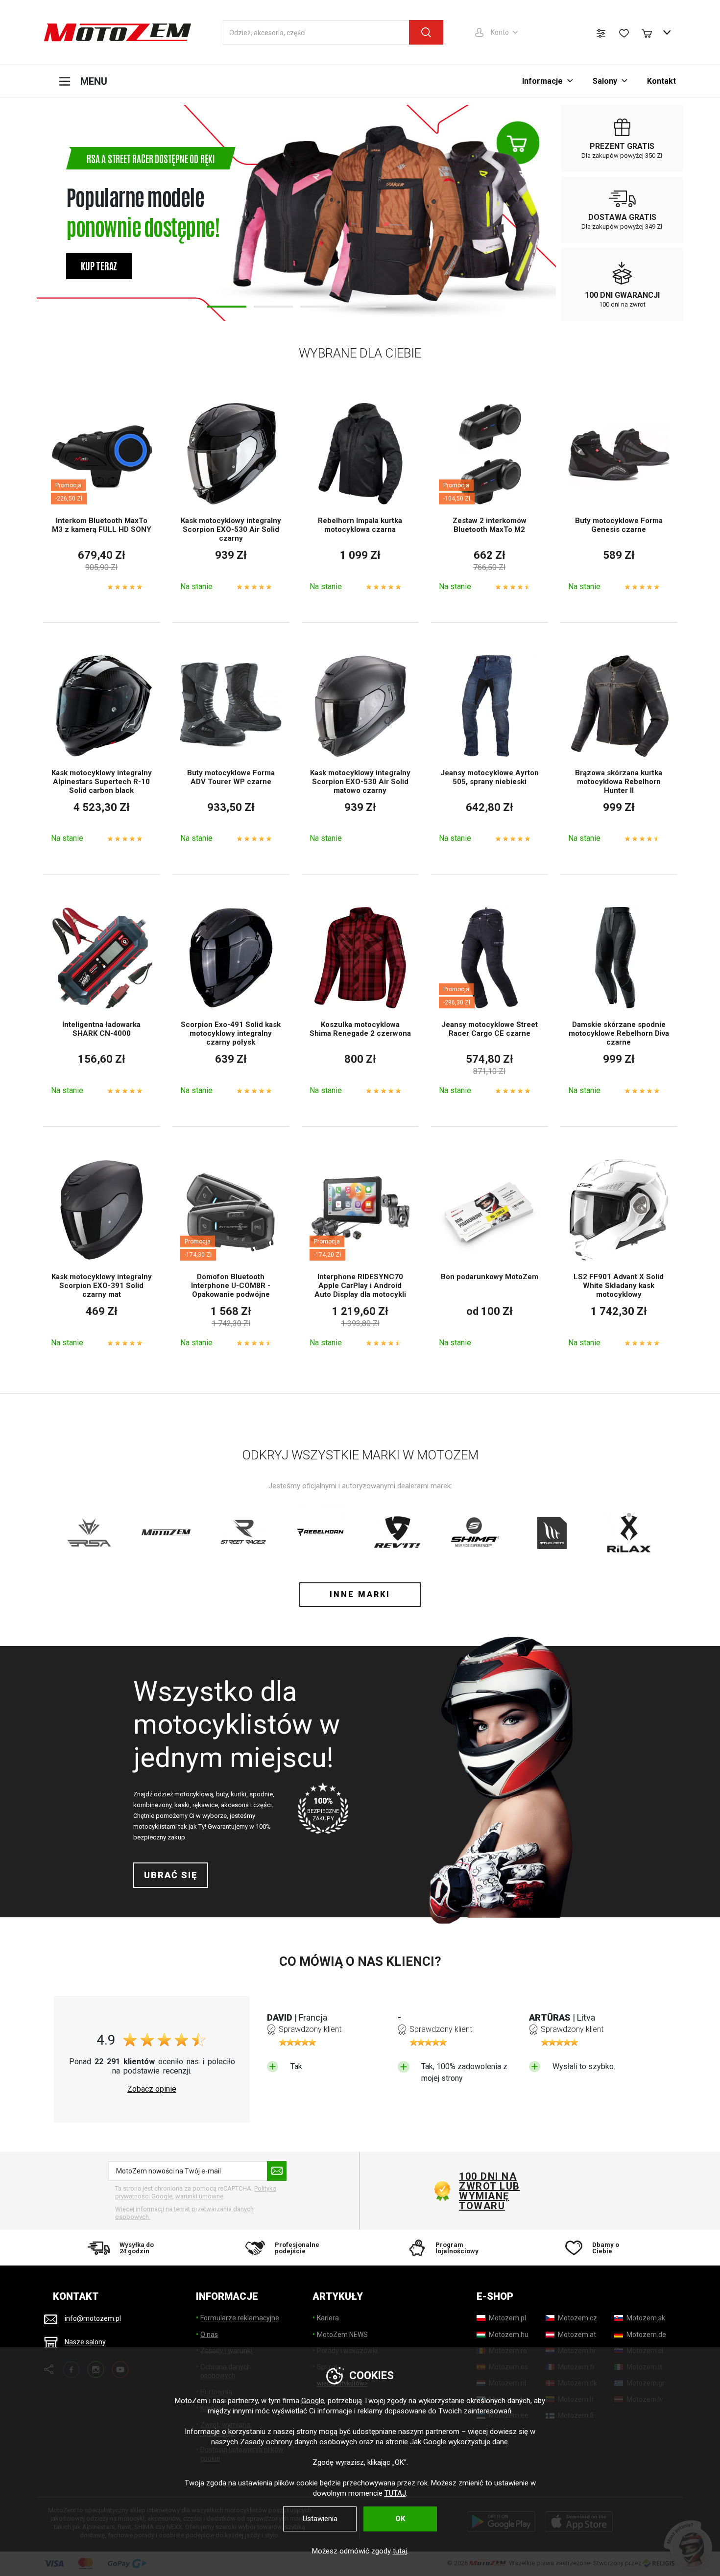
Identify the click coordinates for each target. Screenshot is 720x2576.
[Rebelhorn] (320, 1532)
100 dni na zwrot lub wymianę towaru (490, 2191)
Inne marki (360, 1594)
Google (313, 2401)
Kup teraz (99, 265)
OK (400, 2519)
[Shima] (475, 1532)
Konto (500, 32)
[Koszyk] (651, 32)
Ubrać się (171, 1875)
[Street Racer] (243, 1532)
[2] (273, 307)
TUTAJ (395, 2493)
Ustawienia (320, 2519)
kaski (182, 1805)
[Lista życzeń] (624, 33)
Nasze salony (85, 2342)
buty (222, 1794)
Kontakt (661, 81)
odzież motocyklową (183, 1794)
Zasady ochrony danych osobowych (299, 2442)
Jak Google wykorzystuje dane (459, 2442)
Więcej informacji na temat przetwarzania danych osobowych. (184, 2213)
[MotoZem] (118, 32)
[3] (320, 307)
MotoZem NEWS (342, 2335)
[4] (366, 307)
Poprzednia (51, 213)
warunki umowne (199, 2196)
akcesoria (235, 1805)
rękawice (205, 1805)
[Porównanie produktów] (601, 33)
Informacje (542, 81)
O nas (209, 2335)
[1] (227, 307)
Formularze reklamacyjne (240, 2318)
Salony (605, 81)
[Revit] (397, 1532)
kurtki (239, 1794)
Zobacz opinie (152, 2089)
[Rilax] (629, 1532)
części (263, 1805)
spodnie (261, 1794)
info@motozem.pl (93, 2319)
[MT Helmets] (552, 1532)
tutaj (400, 2551)
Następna (542, 213)
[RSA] (89, 1532)
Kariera (328, 2318)
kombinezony (152, 1805)
